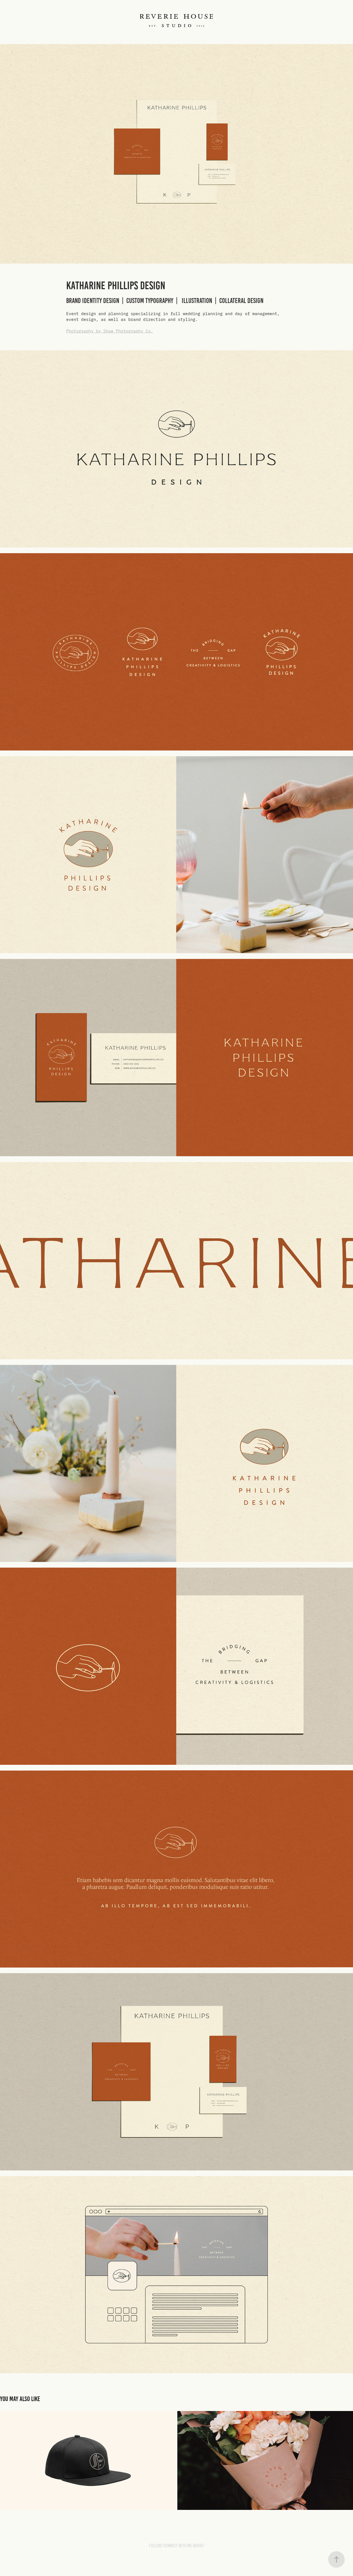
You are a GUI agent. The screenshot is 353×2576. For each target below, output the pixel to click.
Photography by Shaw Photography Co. (110, 331)
